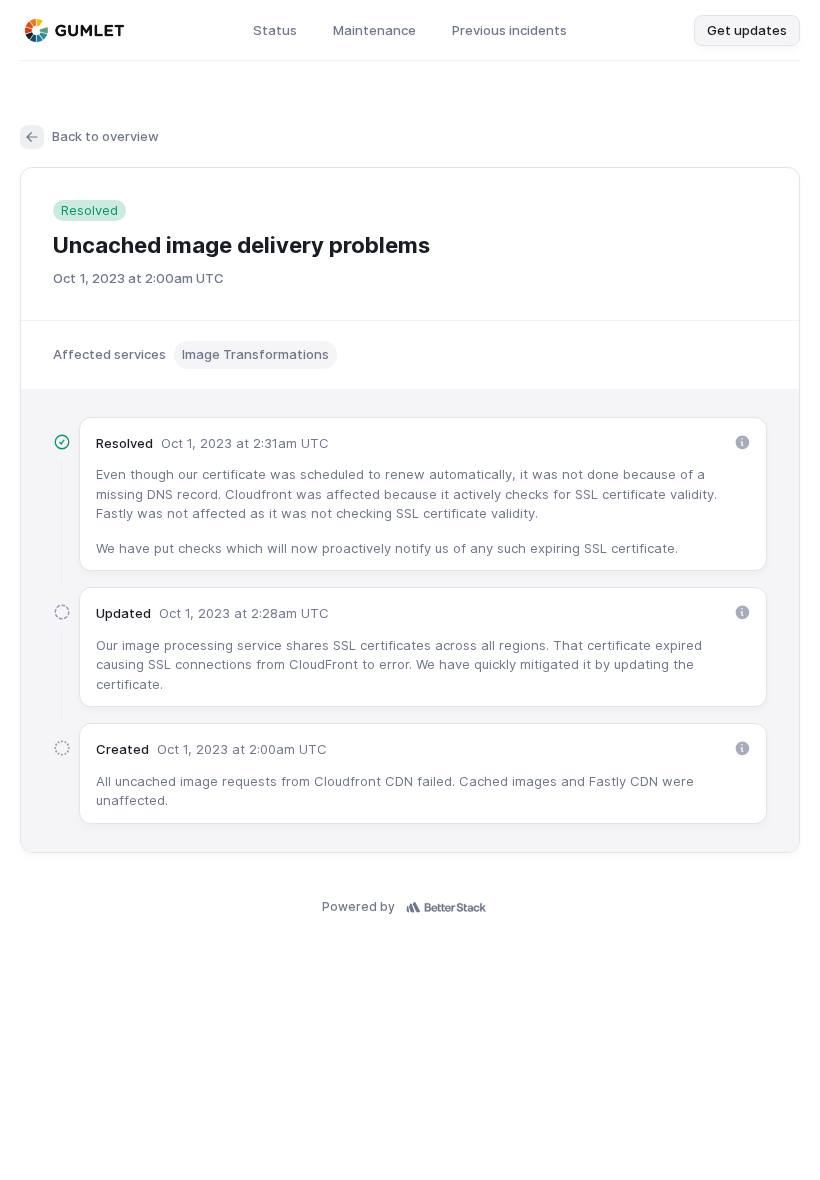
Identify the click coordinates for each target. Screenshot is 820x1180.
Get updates (747, 30)
